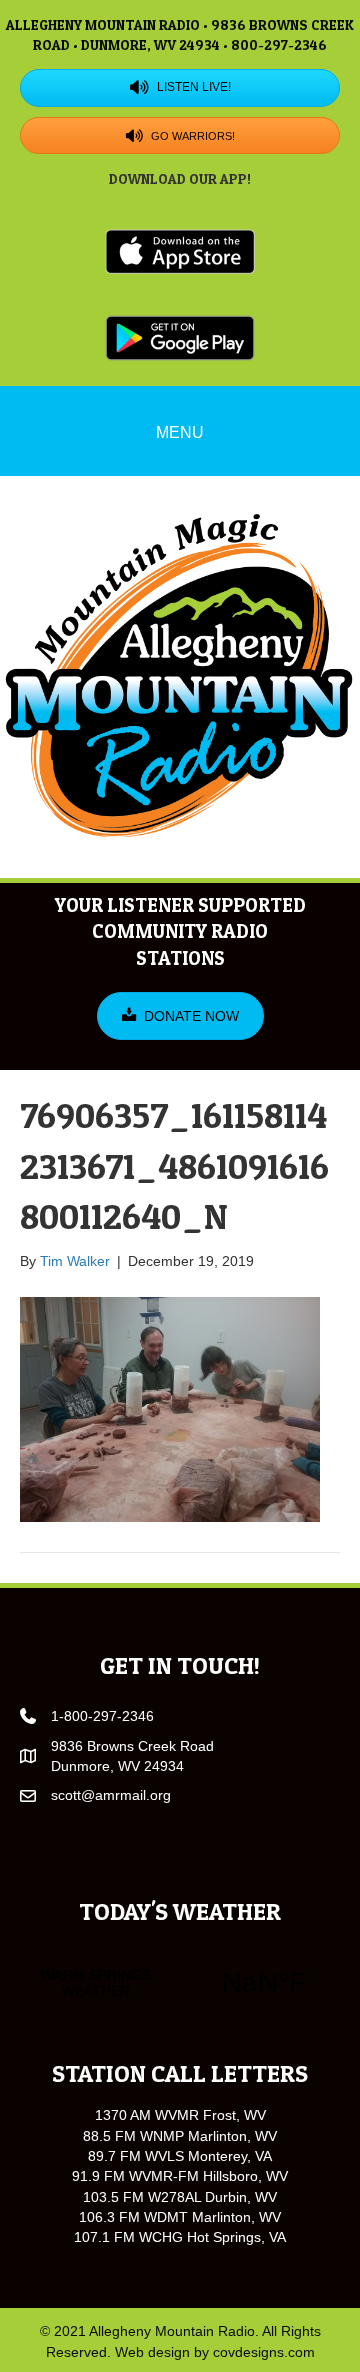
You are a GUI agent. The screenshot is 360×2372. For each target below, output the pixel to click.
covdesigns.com (264, 2352)
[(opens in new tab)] (180, 250)
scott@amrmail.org (111, 1795)
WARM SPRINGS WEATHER (180, 1983)
